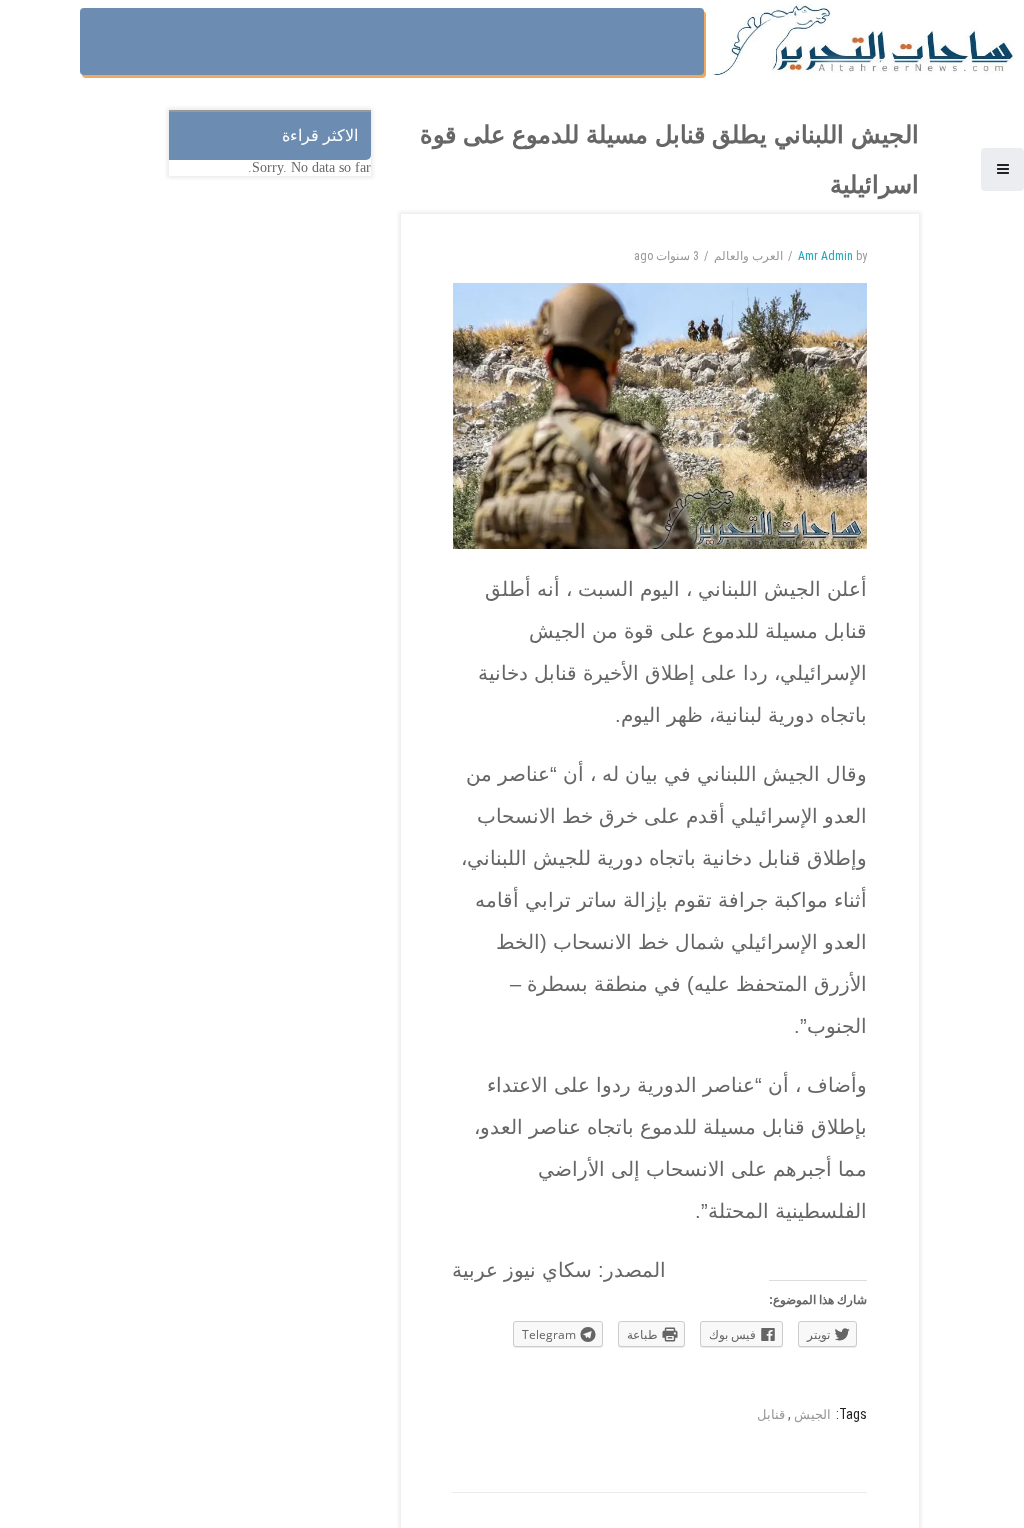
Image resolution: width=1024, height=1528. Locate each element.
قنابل (771, 1414)
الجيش (812, 1414)
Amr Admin (825, 256)
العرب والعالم (748, 256)
